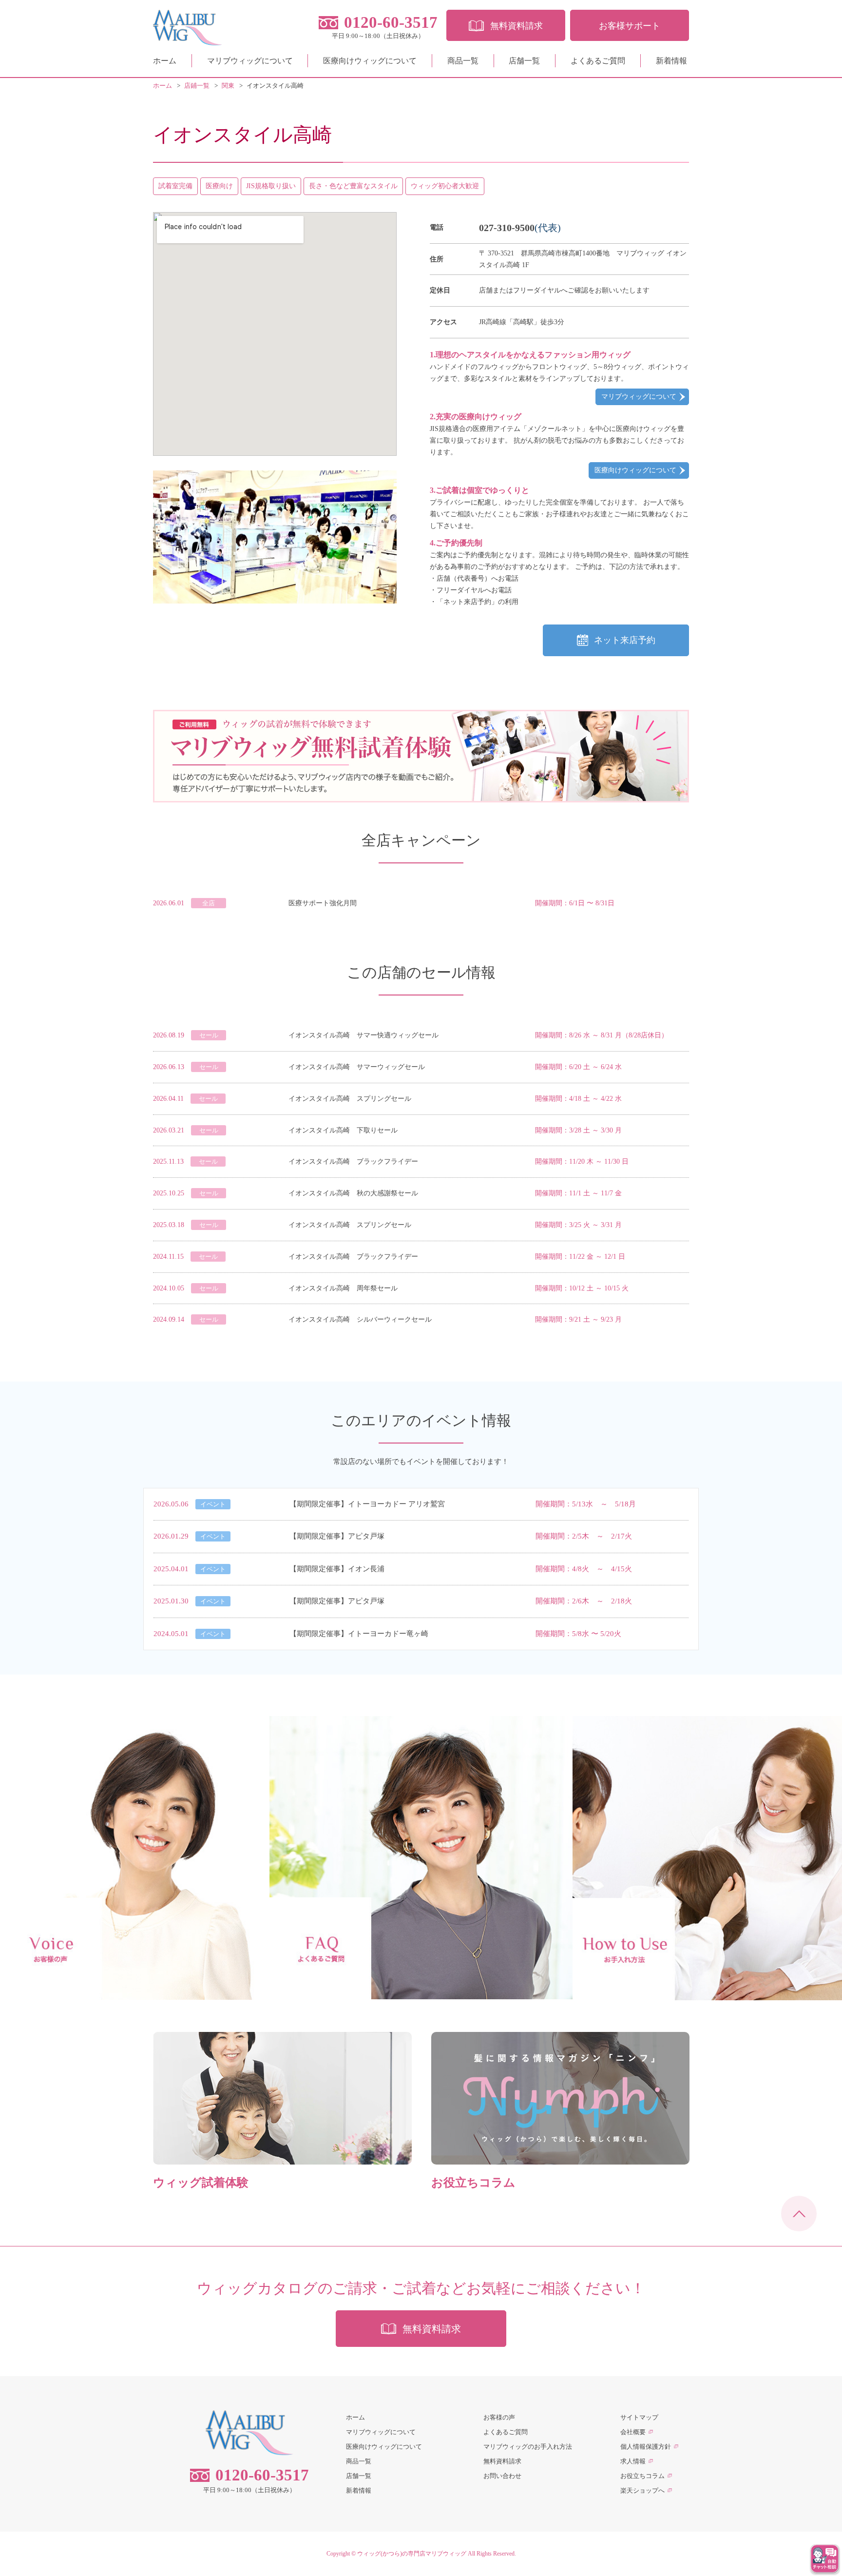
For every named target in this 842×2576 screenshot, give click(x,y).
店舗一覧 (524, 61)
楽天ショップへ (642, 2490)
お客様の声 (499, 2417)
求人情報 (633, 2461)
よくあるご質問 (598, 61)
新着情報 (671, 61)
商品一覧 (463, 61)
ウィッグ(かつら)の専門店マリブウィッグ (412, 2554)
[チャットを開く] (825, 2559)
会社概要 (633, 2432)
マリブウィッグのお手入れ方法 (528, 2447)
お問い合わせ (502, 2476)
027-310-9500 (507, 228)
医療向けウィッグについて (370, 61)
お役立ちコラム (642, 2476)
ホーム (165, 61)
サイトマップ (639, 2417)
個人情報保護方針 (646, 2447)
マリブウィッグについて (250, 61)
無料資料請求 (502, 2461)
